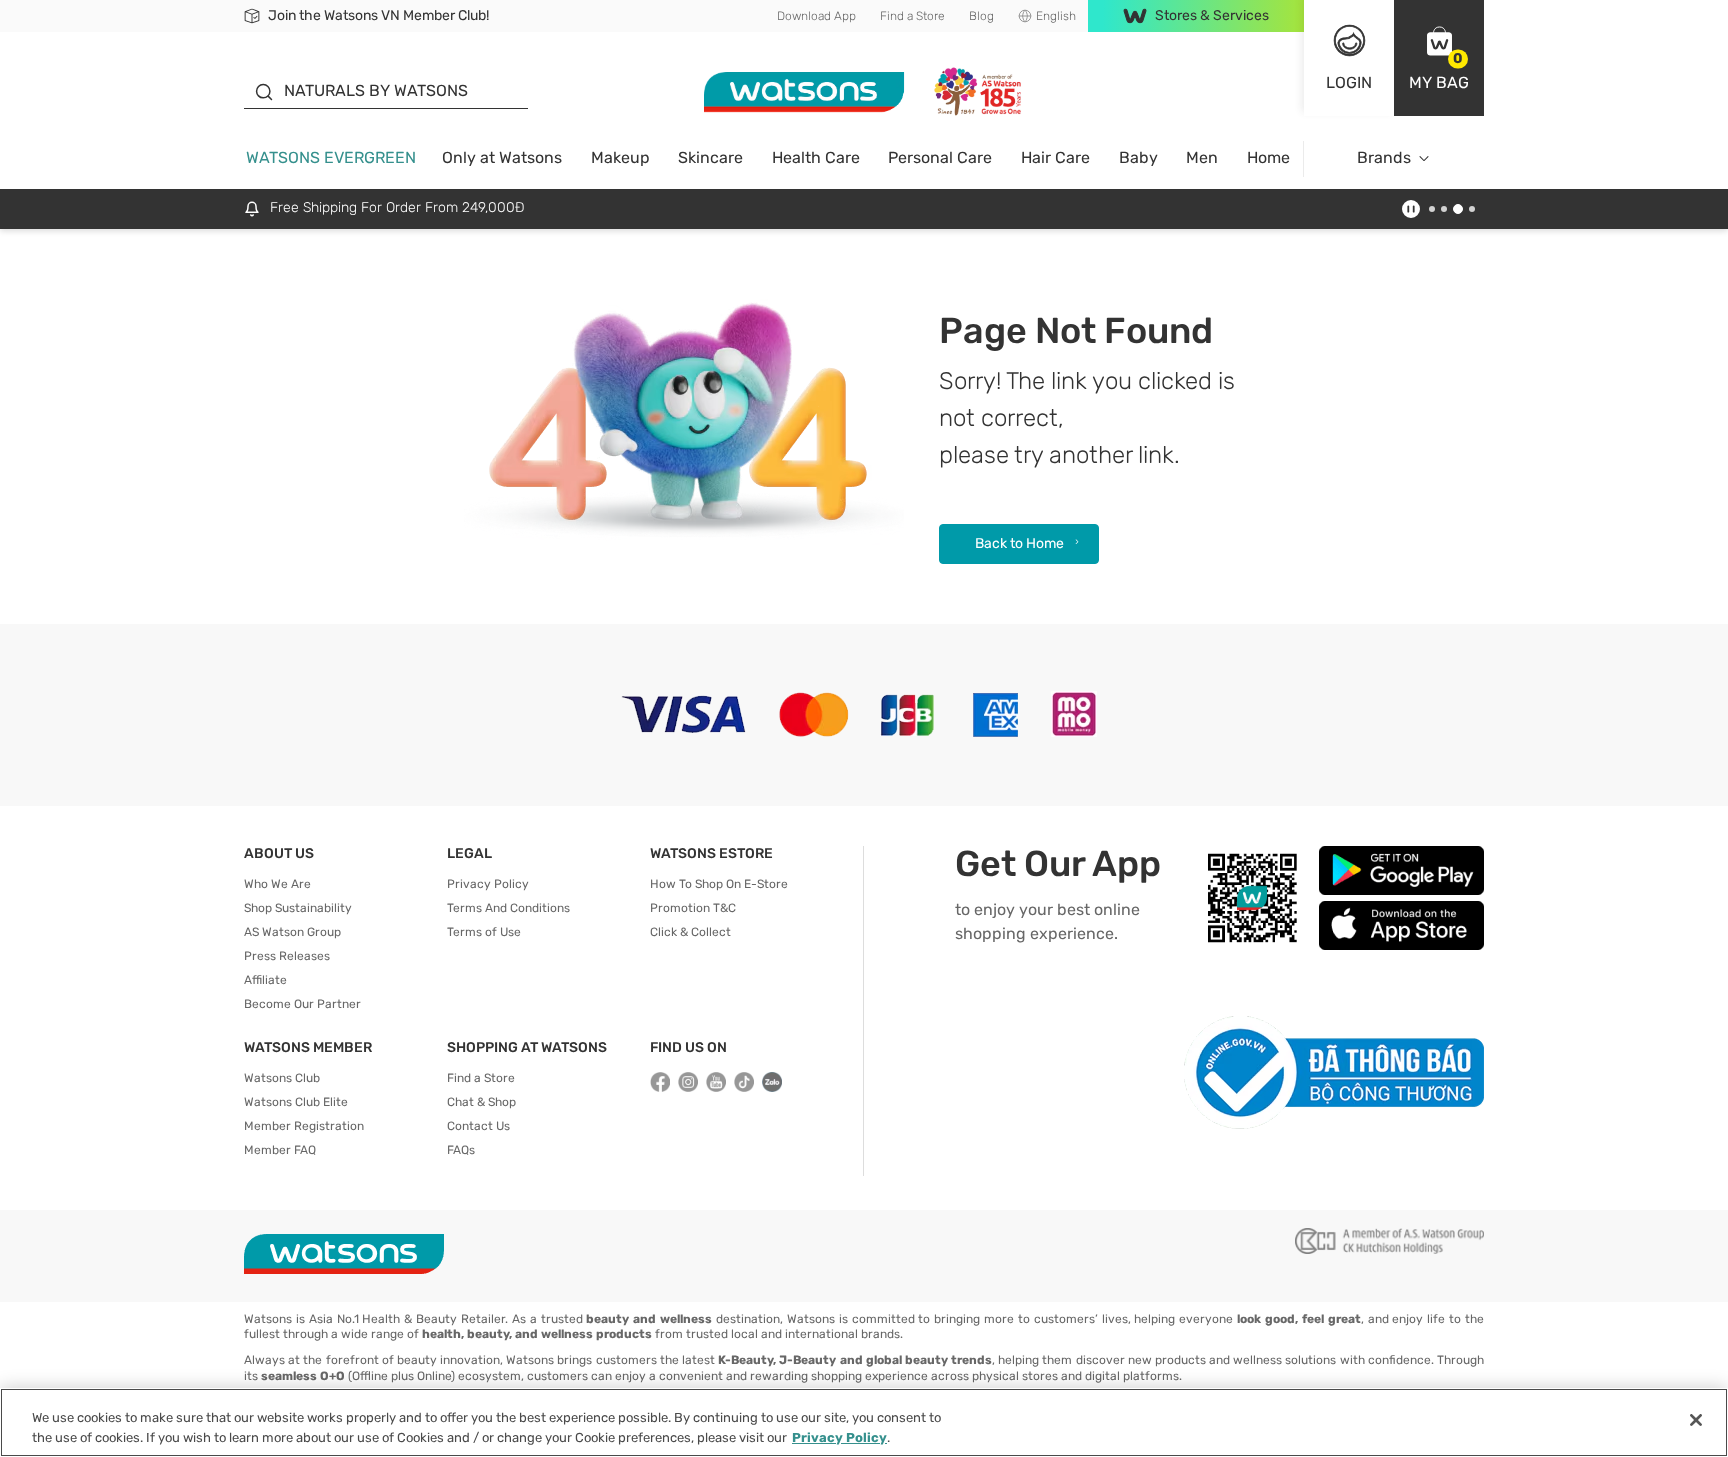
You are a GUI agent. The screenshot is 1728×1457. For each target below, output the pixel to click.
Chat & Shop (481, 1102)
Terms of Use (484, 932)
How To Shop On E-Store (719, 884)
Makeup (620, 157)
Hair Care (1055, 157)
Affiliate (265, 980)
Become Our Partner (302, 1004)
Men (1202, 157)
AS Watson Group (292, 932)
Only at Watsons (502, 157)
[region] (864, 1422)
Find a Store (912, 16)
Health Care (816, 157)
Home (1268, 157)
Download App (816, 16)
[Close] (1696, 1420)
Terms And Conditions (508, 908)
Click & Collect (690, 932)
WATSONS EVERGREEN (331, 157)
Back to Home (1019, 543)
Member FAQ (280, 1150)
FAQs (461, 1150)
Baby (1138, 157)
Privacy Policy (488, 884)
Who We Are (277, 884)
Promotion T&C (693, 908)
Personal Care (940, 157)
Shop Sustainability (298, 908)
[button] (1439, 58)
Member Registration (304, 1126)
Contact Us (478, 1126)
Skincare (710, 157)
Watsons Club (282, 1078)
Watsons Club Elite (296, 1102)
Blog (981, 16)
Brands (1384, 157)
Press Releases (287, 956)
